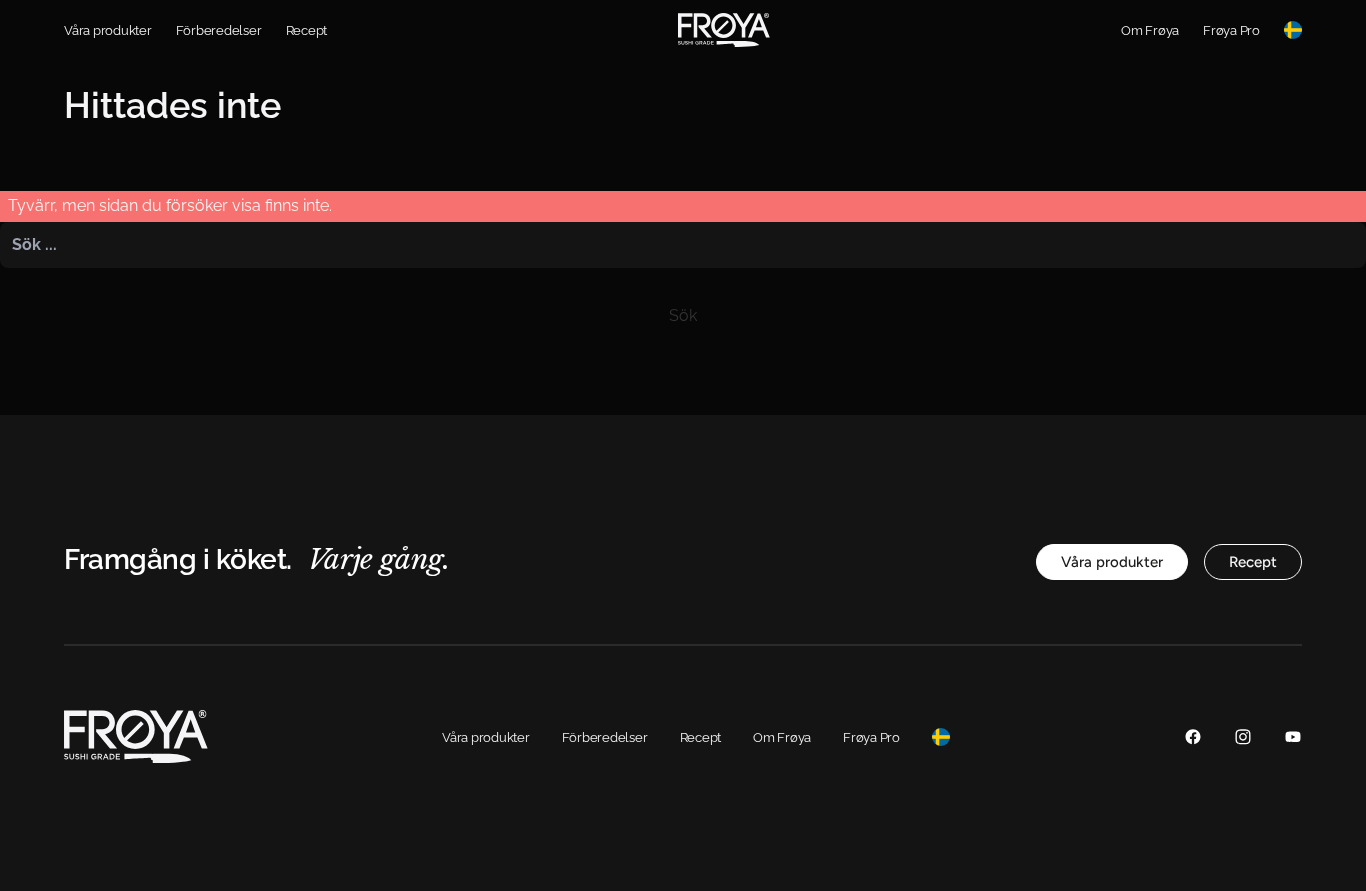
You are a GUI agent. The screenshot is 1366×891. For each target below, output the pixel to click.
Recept (307, 30)
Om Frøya (1150, 30)
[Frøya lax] (724, 30)
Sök (683, 315)
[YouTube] (1293, 736)
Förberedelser (219, 30)
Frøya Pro (1231, 30)
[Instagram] (1243, 736)
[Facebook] (1193, 736)
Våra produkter (108, 30)
